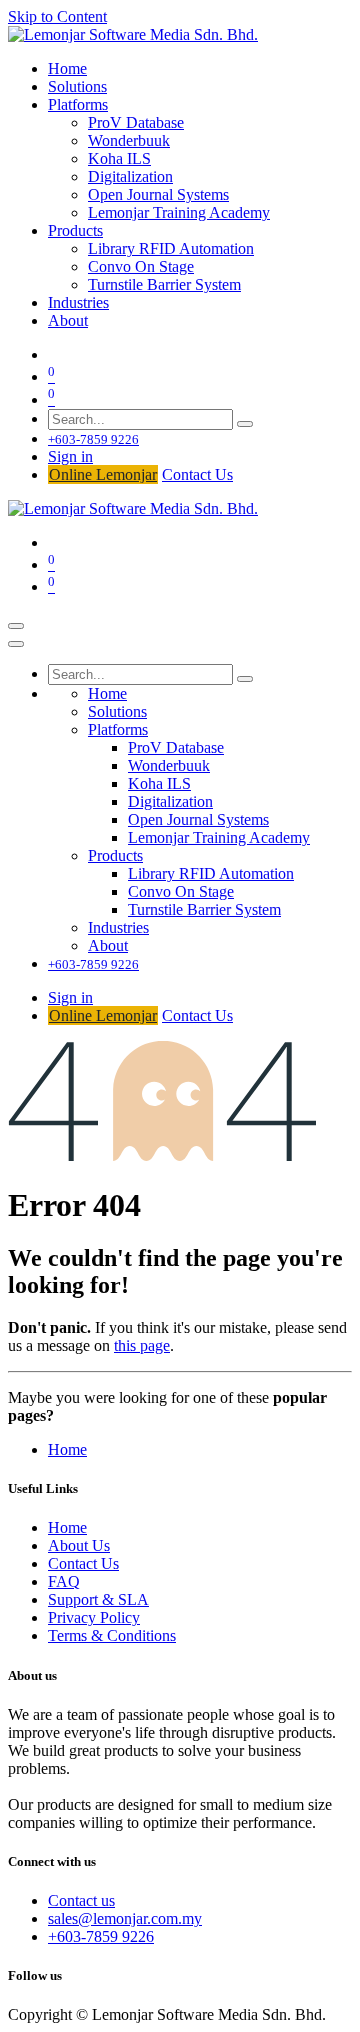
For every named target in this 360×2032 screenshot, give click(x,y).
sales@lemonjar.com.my (125, 1918)
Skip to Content (57, 16)
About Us (79, 1545)
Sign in (70, 456)
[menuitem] (67, 68)
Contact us (81, 1900)
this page (142, 1345)
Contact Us (197, 474)
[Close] (16, 644)
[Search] (245, 424)
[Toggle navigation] (16, 626)
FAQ (64, 1581)
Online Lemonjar (103, 474)
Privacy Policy (94, 1617)
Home (67, 1449)
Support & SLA (98, 1599)
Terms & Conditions (112, 1635)
